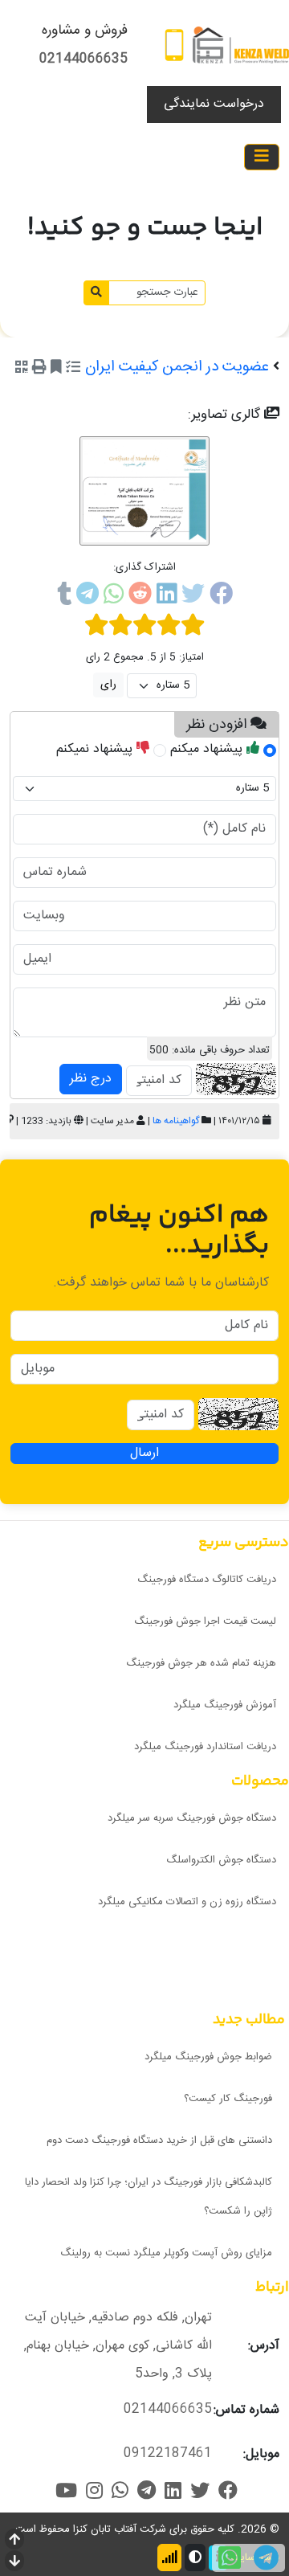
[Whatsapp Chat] (230, 2558)
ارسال (144, 1454)
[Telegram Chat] (266, 2558)
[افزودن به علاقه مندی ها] (56, 369)
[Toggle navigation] (262, 157)
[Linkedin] (167, 597)
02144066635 (83, 59)
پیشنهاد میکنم (208, 749)
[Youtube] (66, 2490)
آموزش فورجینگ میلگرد (225, 1705)
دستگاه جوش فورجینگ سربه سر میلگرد (192, 1818)
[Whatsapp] (114, 597)
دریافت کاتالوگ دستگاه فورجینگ (207, 1580)
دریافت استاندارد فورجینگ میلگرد (205, 1747)
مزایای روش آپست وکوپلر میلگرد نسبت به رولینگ (166, 2253)
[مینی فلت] (174, 45)
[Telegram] (88, 597)
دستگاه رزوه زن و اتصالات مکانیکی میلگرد (187, 1902)
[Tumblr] (64, 597)
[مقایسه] (73, 369)
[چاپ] (39, 369)
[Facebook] (221, 597)
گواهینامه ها (176, 1121)
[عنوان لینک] (241, 45)
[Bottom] (14, 2563)
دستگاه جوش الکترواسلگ (221, 1860)
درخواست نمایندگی (214, 104)
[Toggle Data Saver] (169, 2558)
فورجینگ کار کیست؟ (228, 2099)
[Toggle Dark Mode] (195, 2558)
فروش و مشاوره (85, 31)
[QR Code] (22, 369)
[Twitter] (193, 597)
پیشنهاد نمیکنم (96, 749)
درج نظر (91, 1079)
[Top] (14, 2541)
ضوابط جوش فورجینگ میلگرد (208, 2057)
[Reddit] (140, 597)
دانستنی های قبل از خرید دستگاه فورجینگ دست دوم (159, 2141)
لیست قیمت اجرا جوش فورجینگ (205, 1621)
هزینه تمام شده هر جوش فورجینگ (201, 1663)
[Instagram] (94, 2490)
